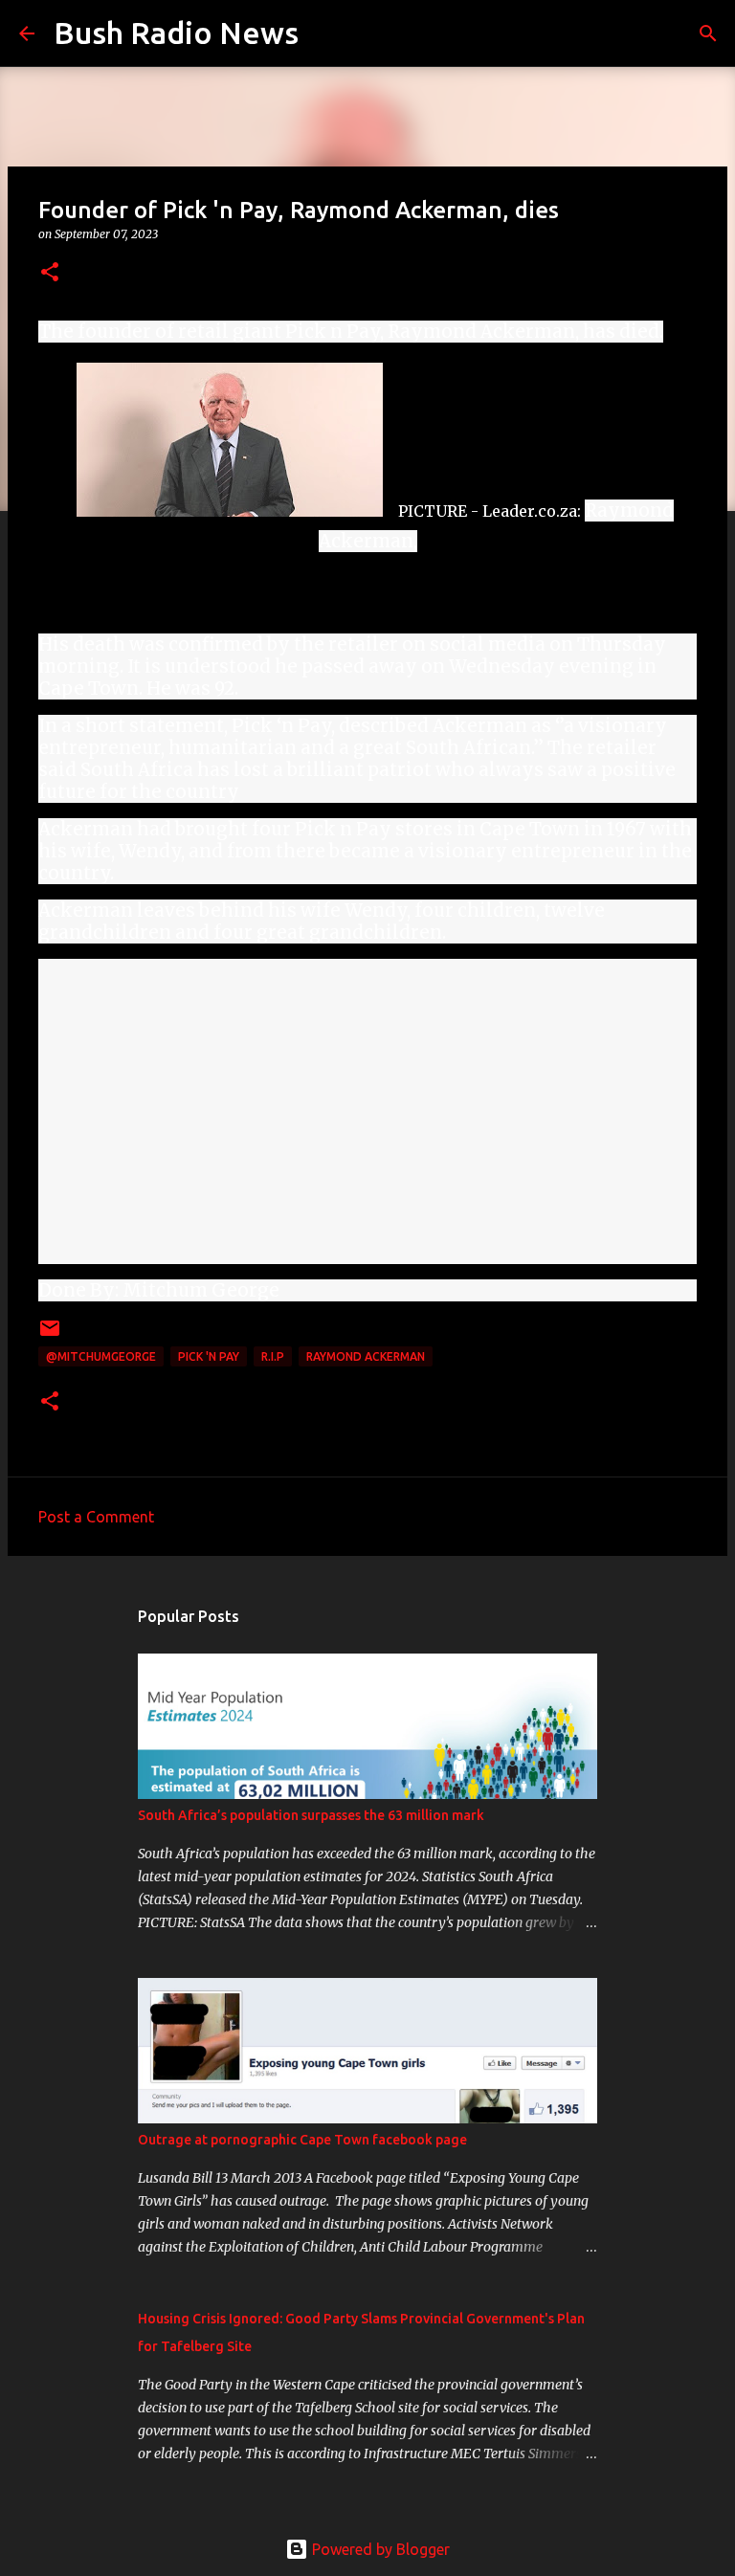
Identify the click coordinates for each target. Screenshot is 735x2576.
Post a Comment (96, 1517)
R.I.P (273, 1356)
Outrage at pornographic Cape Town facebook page (302, 2140)
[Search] (325, 33)
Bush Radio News (176, 33)
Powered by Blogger (379, 2549)
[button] (50, 273)
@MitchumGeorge (101, 1356)
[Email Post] (50, 1335)
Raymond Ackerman (366, 1356)
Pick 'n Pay (209, 1356)
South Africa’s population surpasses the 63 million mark (311, 1815)
